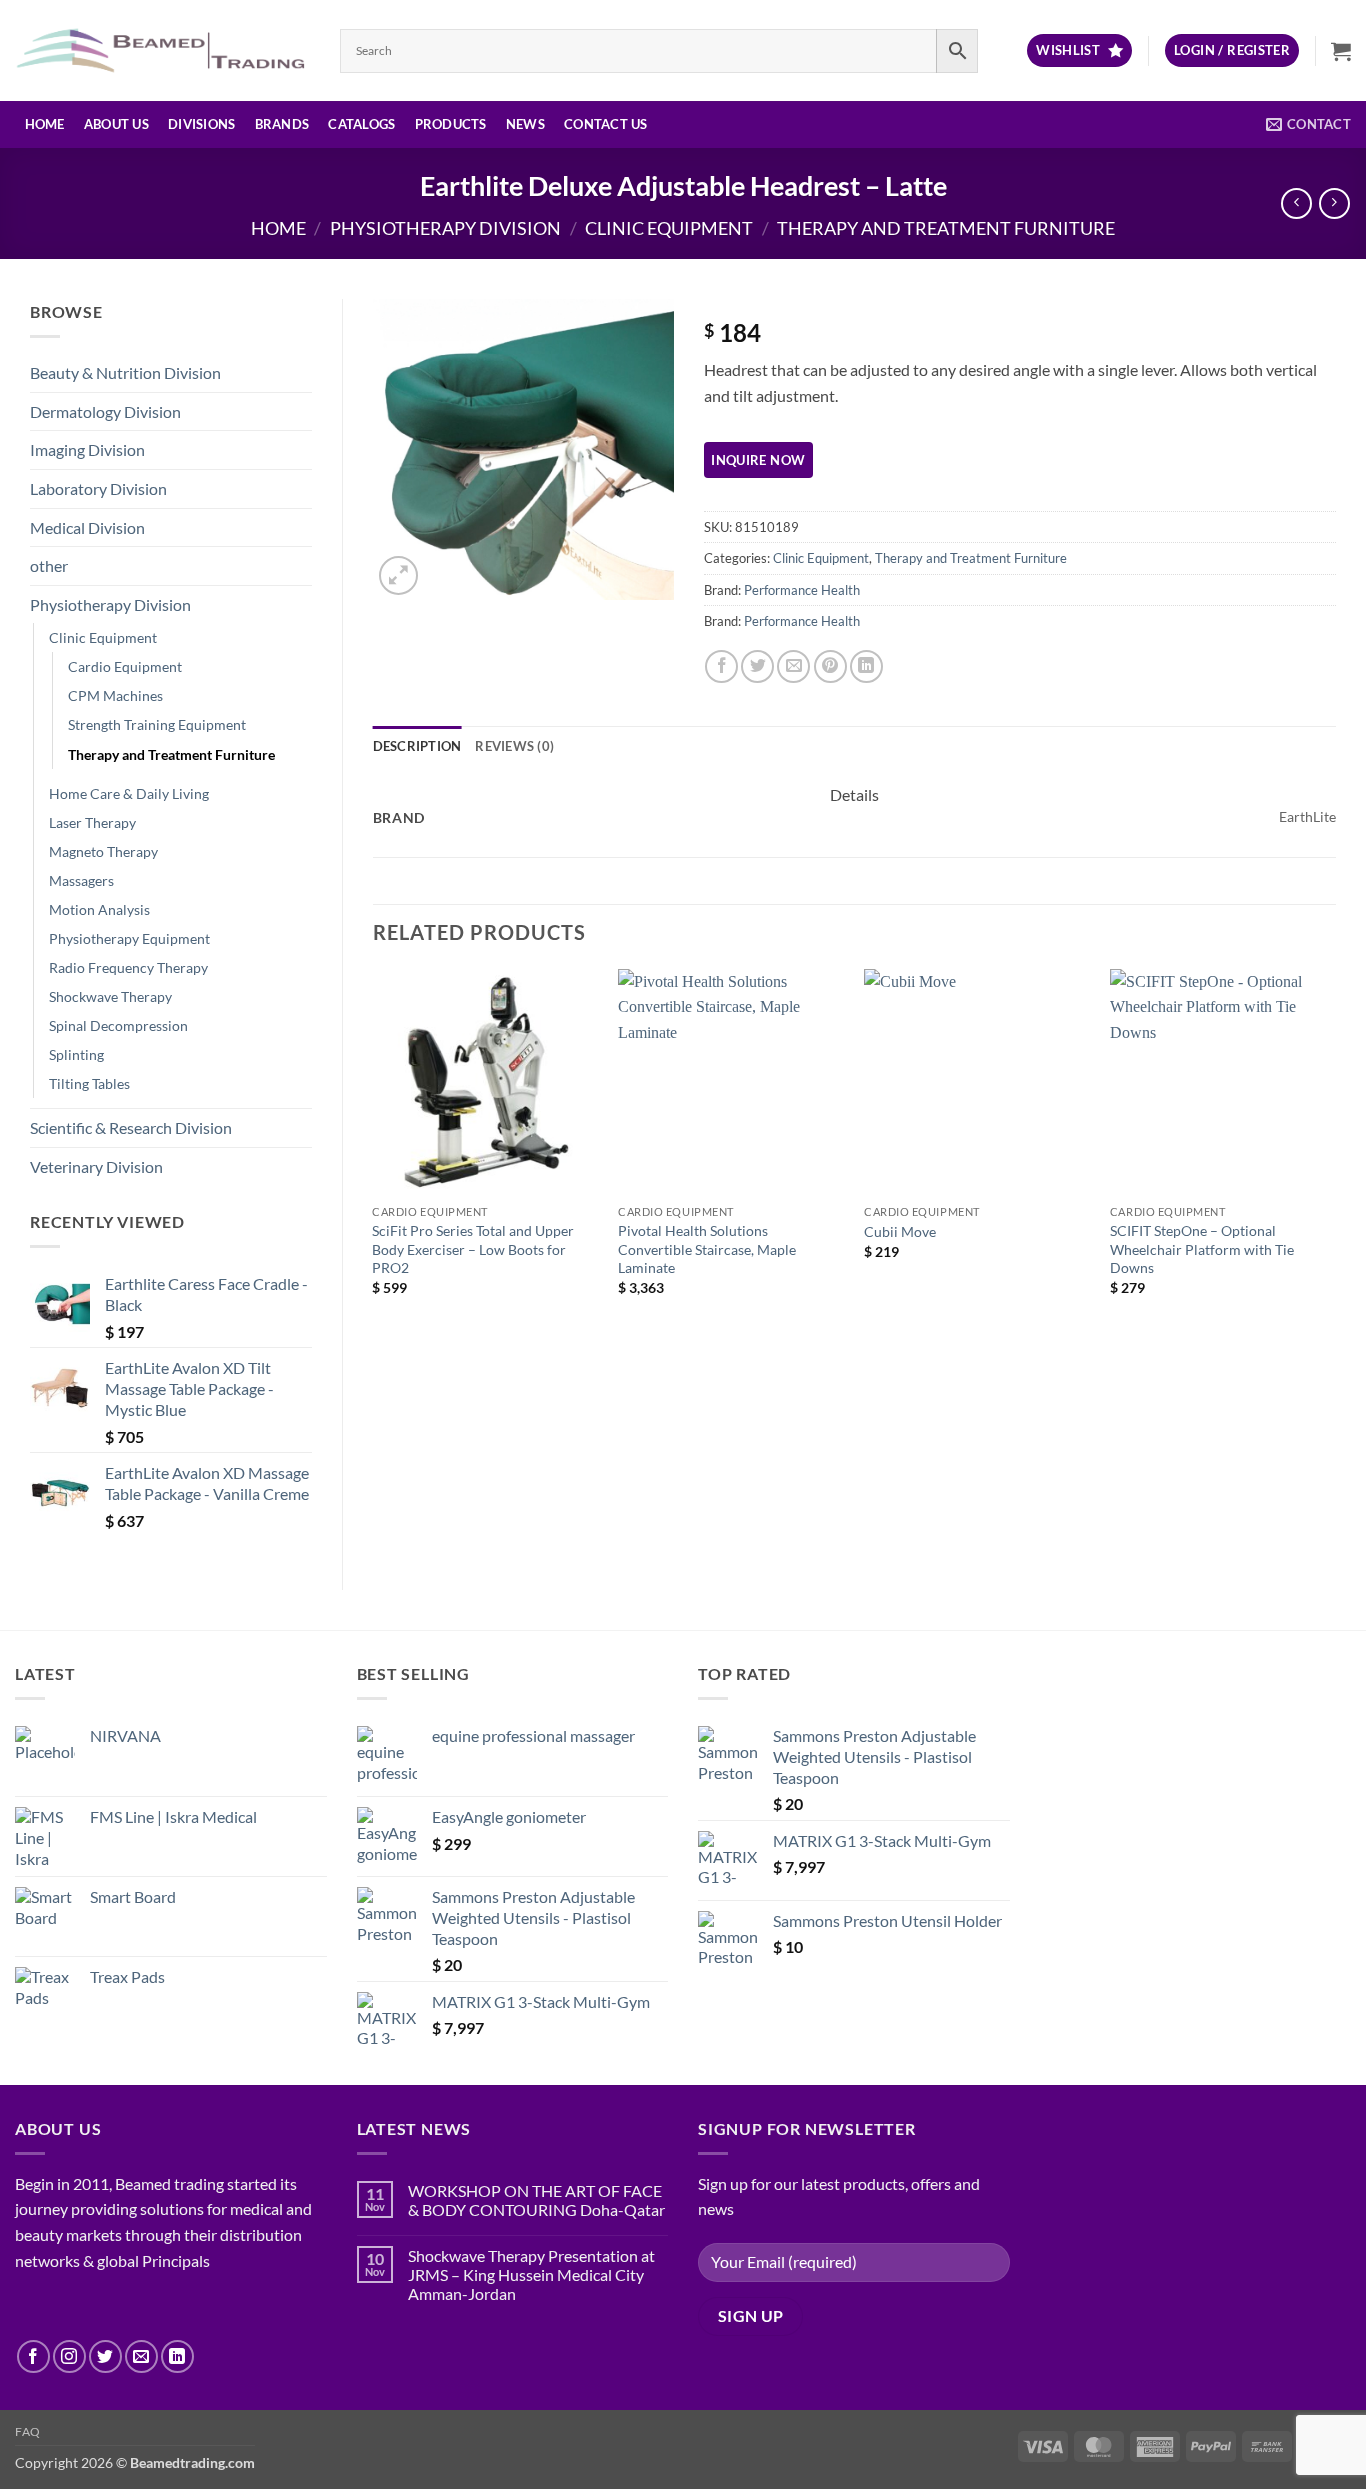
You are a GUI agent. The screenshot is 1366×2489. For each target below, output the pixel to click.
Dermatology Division (105, 411)
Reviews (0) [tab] (514, 746)
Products (451, 124)
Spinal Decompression (118, 1025)
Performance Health (802, 590)
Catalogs (361, 124)
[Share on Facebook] (721, 666)
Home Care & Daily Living (129, 793)
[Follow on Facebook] (33, 2356)
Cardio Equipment (125, 666)
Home (45, 124)
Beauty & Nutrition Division (125, 372)
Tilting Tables (89, 1083)
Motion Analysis (99, 909)
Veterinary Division (96, 1166)
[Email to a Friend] (793, 666)
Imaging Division (87, 449)
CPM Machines (115, 695)
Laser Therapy (92, 822)
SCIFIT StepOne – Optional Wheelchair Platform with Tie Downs (1202, 1249)
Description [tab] (417, 746)
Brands (282, 124)
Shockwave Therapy (110, 996)
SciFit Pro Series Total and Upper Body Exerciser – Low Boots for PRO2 (473, 1249)
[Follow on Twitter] (105, 2356)
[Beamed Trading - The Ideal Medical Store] (162, 50)
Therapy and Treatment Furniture (946, 228)
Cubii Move (900, 1231)
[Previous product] (1334, 203)
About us (116, 124)
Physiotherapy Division (445, 228)
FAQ (28, 2431)
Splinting (76, 1054)
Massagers (81, 880)
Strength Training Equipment (157, 724)
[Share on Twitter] (757, 666)
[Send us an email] (141, 2356)
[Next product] (1296, 203)
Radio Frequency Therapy (128, 967)
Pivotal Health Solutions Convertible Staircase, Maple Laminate (707, 1249)
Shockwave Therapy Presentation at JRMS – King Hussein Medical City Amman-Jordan (531, 2274)
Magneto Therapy (103, 851)
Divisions (201, 124)
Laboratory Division (98, 488)
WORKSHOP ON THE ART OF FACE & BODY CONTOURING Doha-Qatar (536, 2200)
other (49, 565)
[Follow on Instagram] (69, 2356)
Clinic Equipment (669, 228)
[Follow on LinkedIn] (177, 2356)
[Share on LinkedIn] (866, 666)
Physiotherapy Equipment (129, 938)
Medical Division (87, 527)
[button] (1232, 50)
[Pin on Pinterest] (830, 666)
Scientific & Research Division (131, 1127)
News (525, 124)
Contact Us (606, 124)
